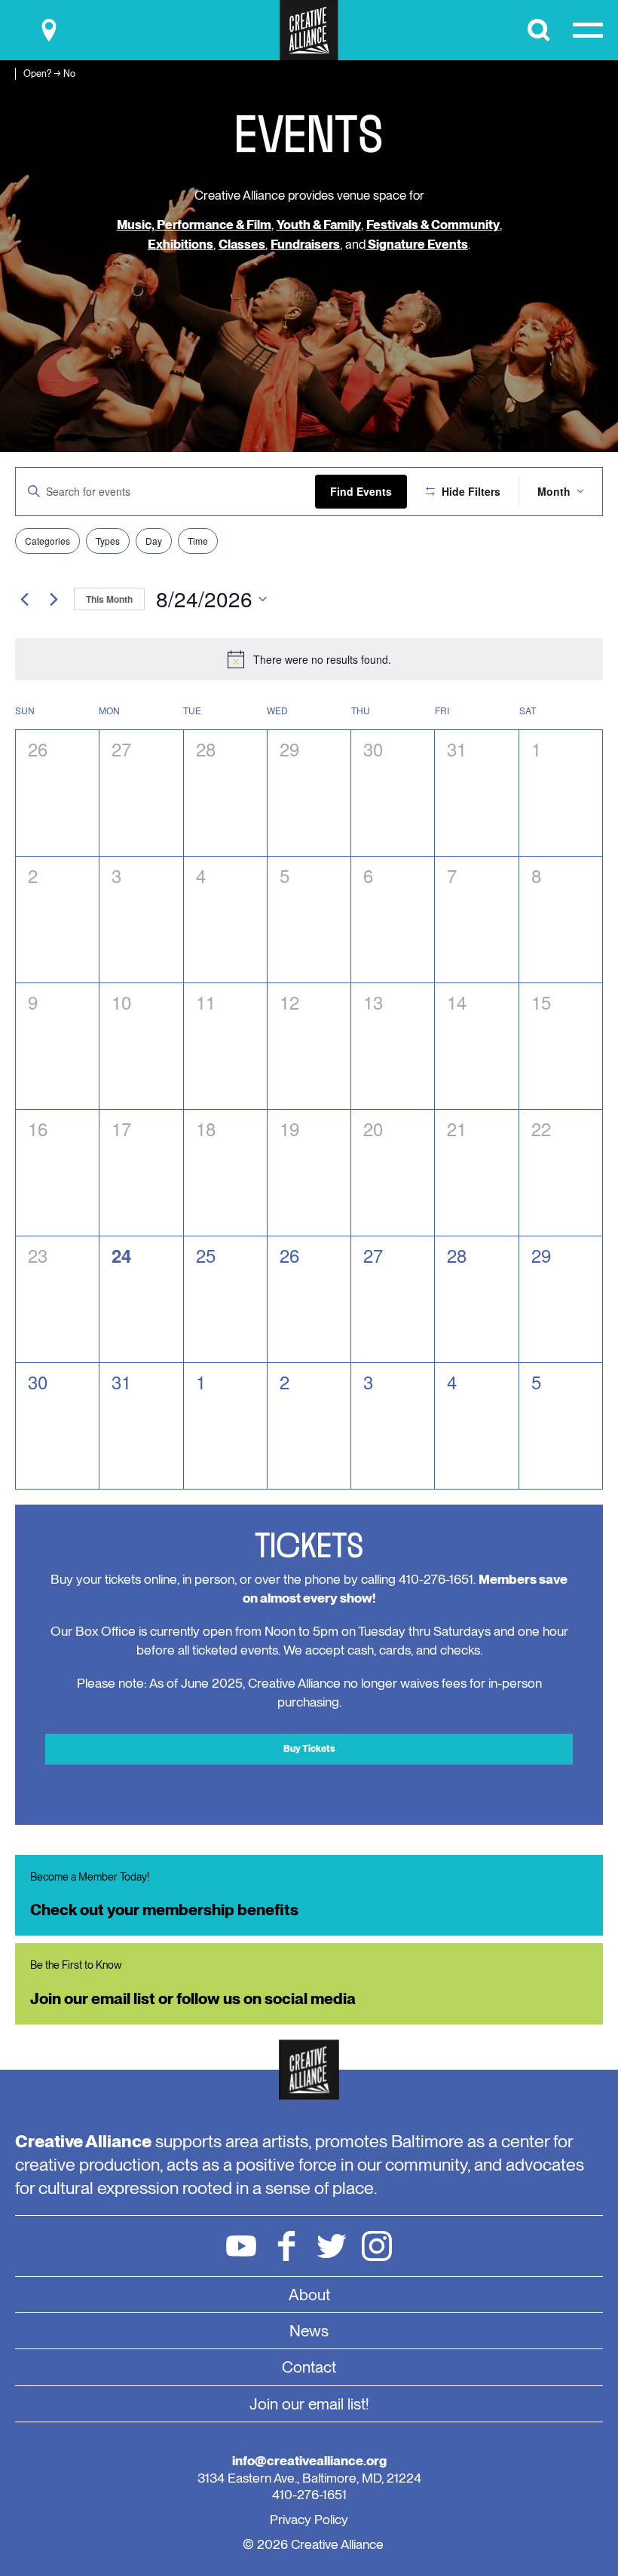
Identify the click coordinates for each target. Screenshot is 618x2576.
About (309, 2295)
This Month (109, 599)
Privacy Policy (309, 2519)
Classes (242, 244)
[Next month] (54, 599)
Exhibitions (181, 244)
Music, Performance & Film (194, 225)
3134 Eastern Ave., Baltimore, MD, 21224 (309, 2478)
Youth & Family (319, 225)
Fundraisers (305, 244)
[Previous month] (24, 599)
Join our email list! (309, 2404)
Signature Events (417, 244)
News (309, 2331)
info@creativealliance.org (309, 2460)
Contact (309, 2367)
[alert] (309, 659)
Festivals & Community (433, 225)
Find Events (361, 491)
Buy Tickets (309, 1748)
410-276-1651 (309, 2494)
